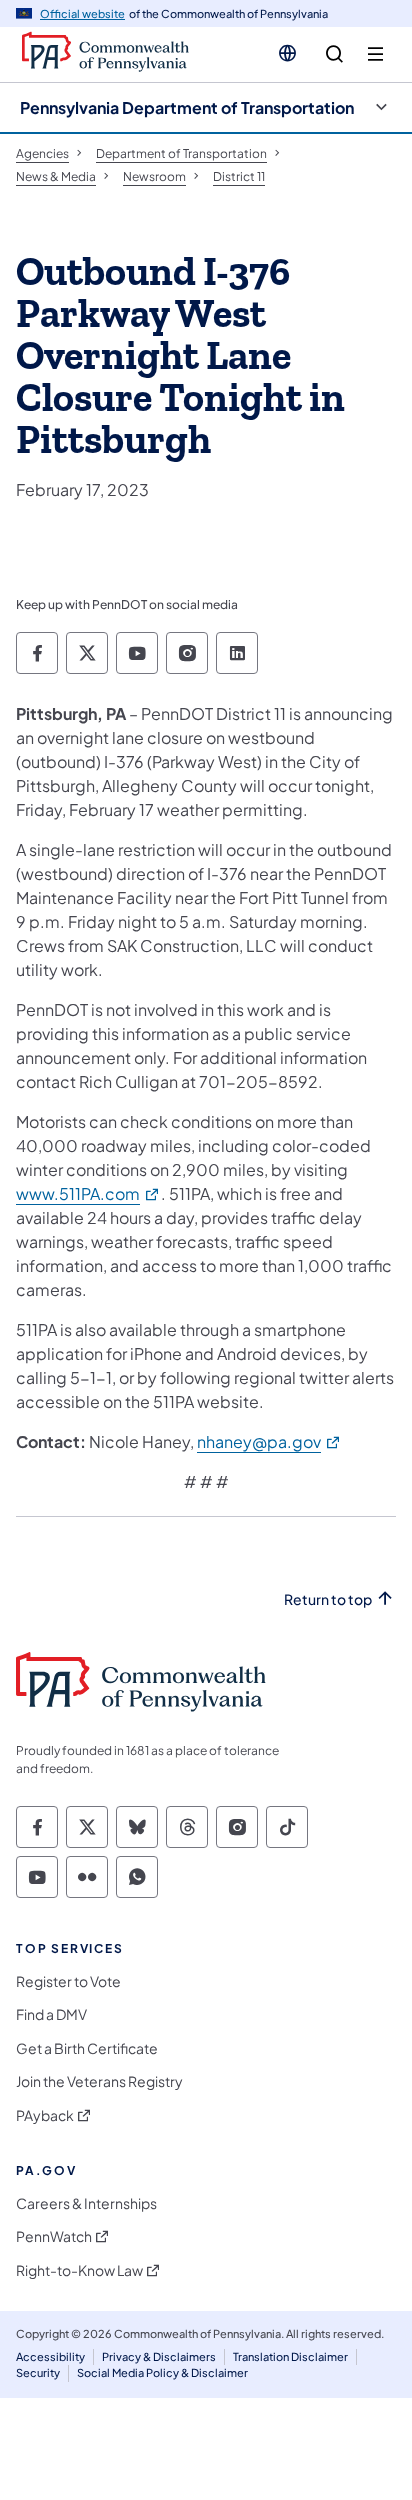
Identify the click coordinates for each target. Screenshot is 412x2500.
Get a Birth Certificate (87, 2048)
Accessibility (50, 2356)
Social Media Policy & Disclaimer (162, 2372)
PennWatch (54, 2236)
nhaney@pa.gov (269, 1441)
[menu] (375, 54)
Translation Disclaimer (290, 2356)
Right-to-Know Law (79, 2270)
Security (38, 2372)
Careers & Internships (86, 2203)
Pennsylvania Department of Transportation (187, 107)
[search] (334, 54)
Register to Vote (68, 1981)
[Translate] (287, 53)
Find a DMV (51, 2014)
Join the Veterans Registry (99, 2081)
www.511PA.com (88, 1193)
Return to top (328, 1599)
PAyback (45, 2115)
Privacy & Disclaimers (159, 2356)
